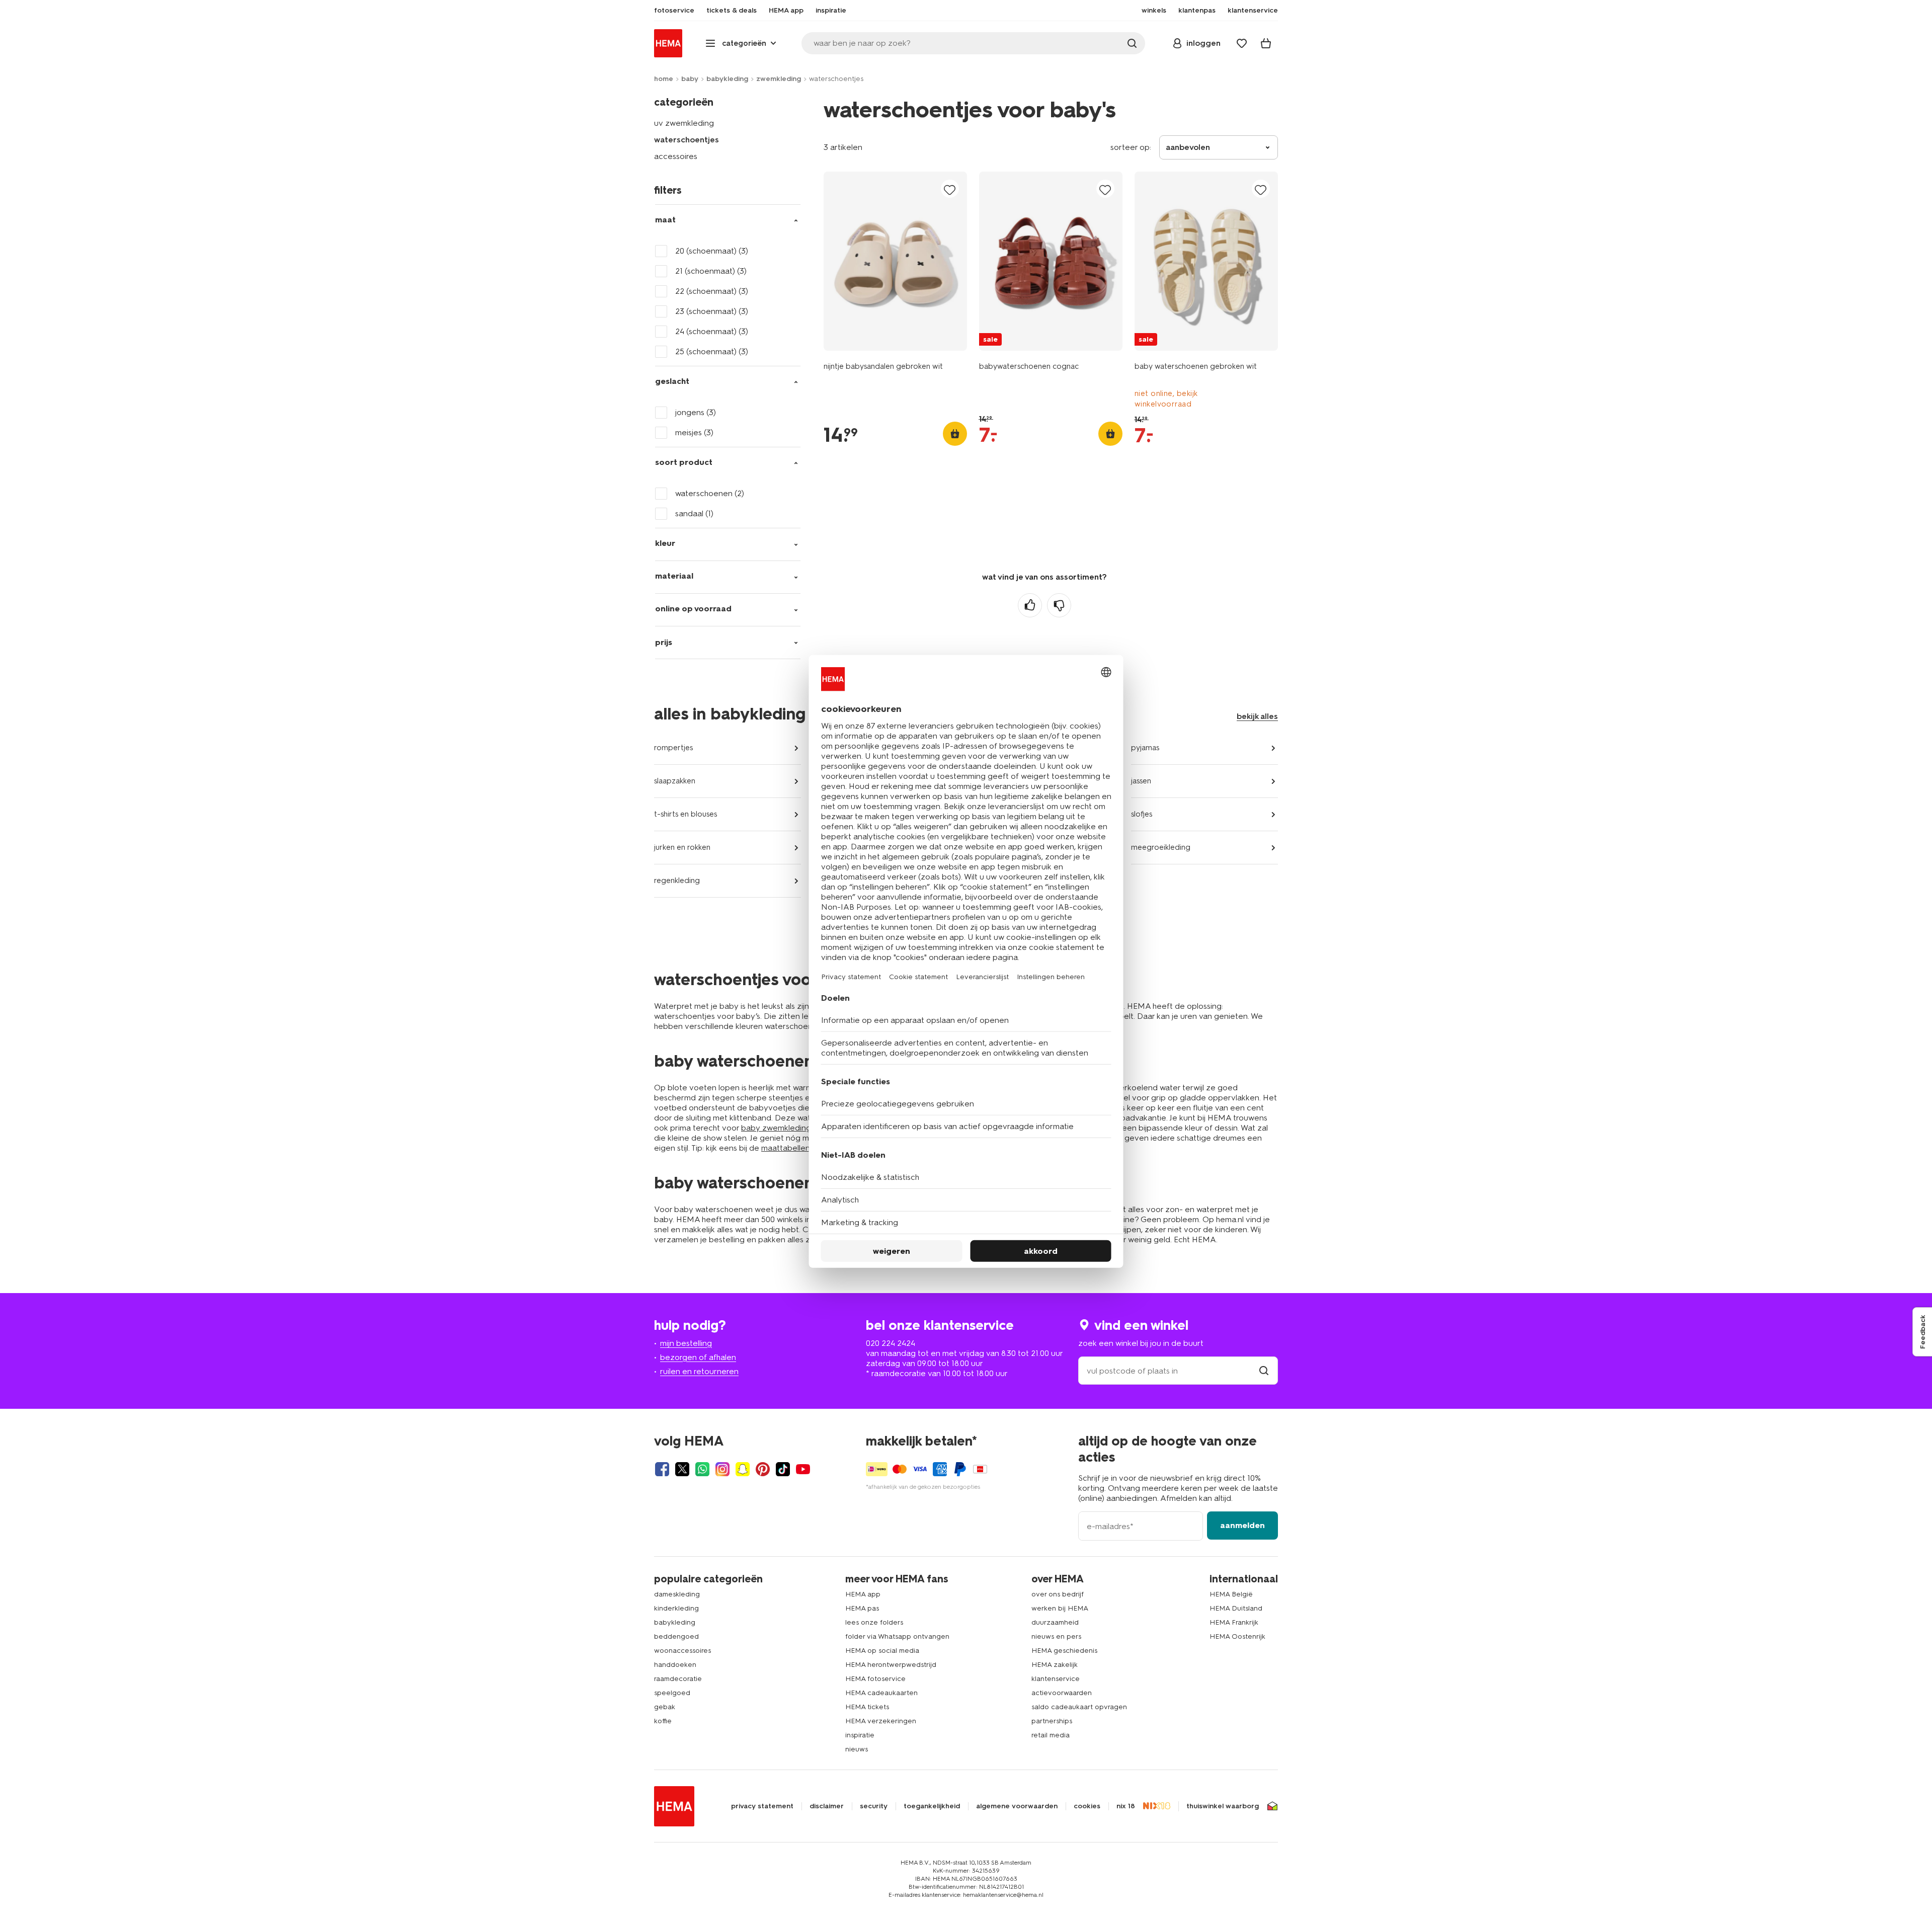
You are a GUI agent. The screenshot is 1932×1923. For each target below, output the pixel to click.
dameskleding (677, 1594)
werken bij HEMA (1060, 1608)
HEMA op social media (882, 1651)
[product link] (895, 261)
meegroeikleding (1161, 847)
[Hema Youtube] (803, 1469)
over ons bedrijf (1058, 1594)
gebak (665, 1707)
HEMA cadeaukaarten (881, 1693)
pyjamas (1145, 748)
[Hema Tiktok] (783, 1469)
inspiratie (860, 1735)
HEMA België (1231, 1594)
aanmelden (1242, 1525)
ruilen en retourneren (699, 1371)
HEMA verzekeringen (881, 1721)
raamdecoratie (678, 1679)
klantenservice (1056, 1679)
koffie (663, 1721)
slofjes (1142, 814)
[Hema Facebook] (662, 1469)
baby (690, 79)
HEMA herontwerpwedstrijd (891, 1665)
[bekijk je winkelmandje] (1266, 43)
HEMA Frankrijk (1234, 1622)
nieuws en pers (1056, 1636)
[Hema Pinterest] (763, 1469)
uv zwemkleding (684, 123)
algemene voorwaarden (1017, 1806)
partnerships (1052, 1721)
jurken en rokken (682, 847)
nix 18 (1126, 1806)
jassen (1141, 781)
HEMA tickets (867, 1707)
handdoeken (675, 1665)
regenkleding (677, 880)
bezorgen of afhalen (698, 1357)
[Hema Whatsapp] (702, 1469)
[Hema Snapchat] (743, 1469)
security (874, 1806)
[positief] (1030, 605)
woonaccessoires (682, 1651)
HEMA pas (862, 1608)
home (664, 79)
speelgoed (672, 1693)
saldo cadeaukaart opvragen (1079, 1707)
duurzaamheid (1055, 1622)
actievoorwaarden (1062, 1693)
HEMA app (863, 1594)
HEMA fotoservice (875, 1679)
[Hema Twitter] (682, 1469)
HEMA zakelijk (1055, 1665)
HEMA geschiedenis (1064, 1651)
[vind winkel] (1264, 1371)
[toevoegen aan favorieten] (950, 189)
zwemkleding (779, 79)
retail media (1051, 1735)
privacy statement (762, 1806)
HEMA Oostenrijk (1237, 1636)
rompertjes (673, 748)
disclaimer (827, 1806)
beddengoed (676, 1636)
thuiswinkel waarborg (1223, 1806)
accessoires (676, 156)
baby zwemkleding (776, 1128)
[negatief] (1059, 605)
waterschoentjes (687, 140)
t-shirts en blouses (686, 814)
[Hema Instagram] (722, 1469)
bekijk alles (1257, 716)
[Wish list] (1242, 43)
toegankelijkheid (932, 1806)
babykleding (727, 79)
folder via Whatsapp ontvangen (897, 1636)
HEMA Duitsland (1236, 1608)
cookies (1087, 1806)
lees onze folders (874, 1622)
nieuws (857, 1749)
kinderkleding (676, 1608)
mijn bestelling (686, 1343)
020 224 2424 (891, 1343)
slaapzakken (675, 781)
